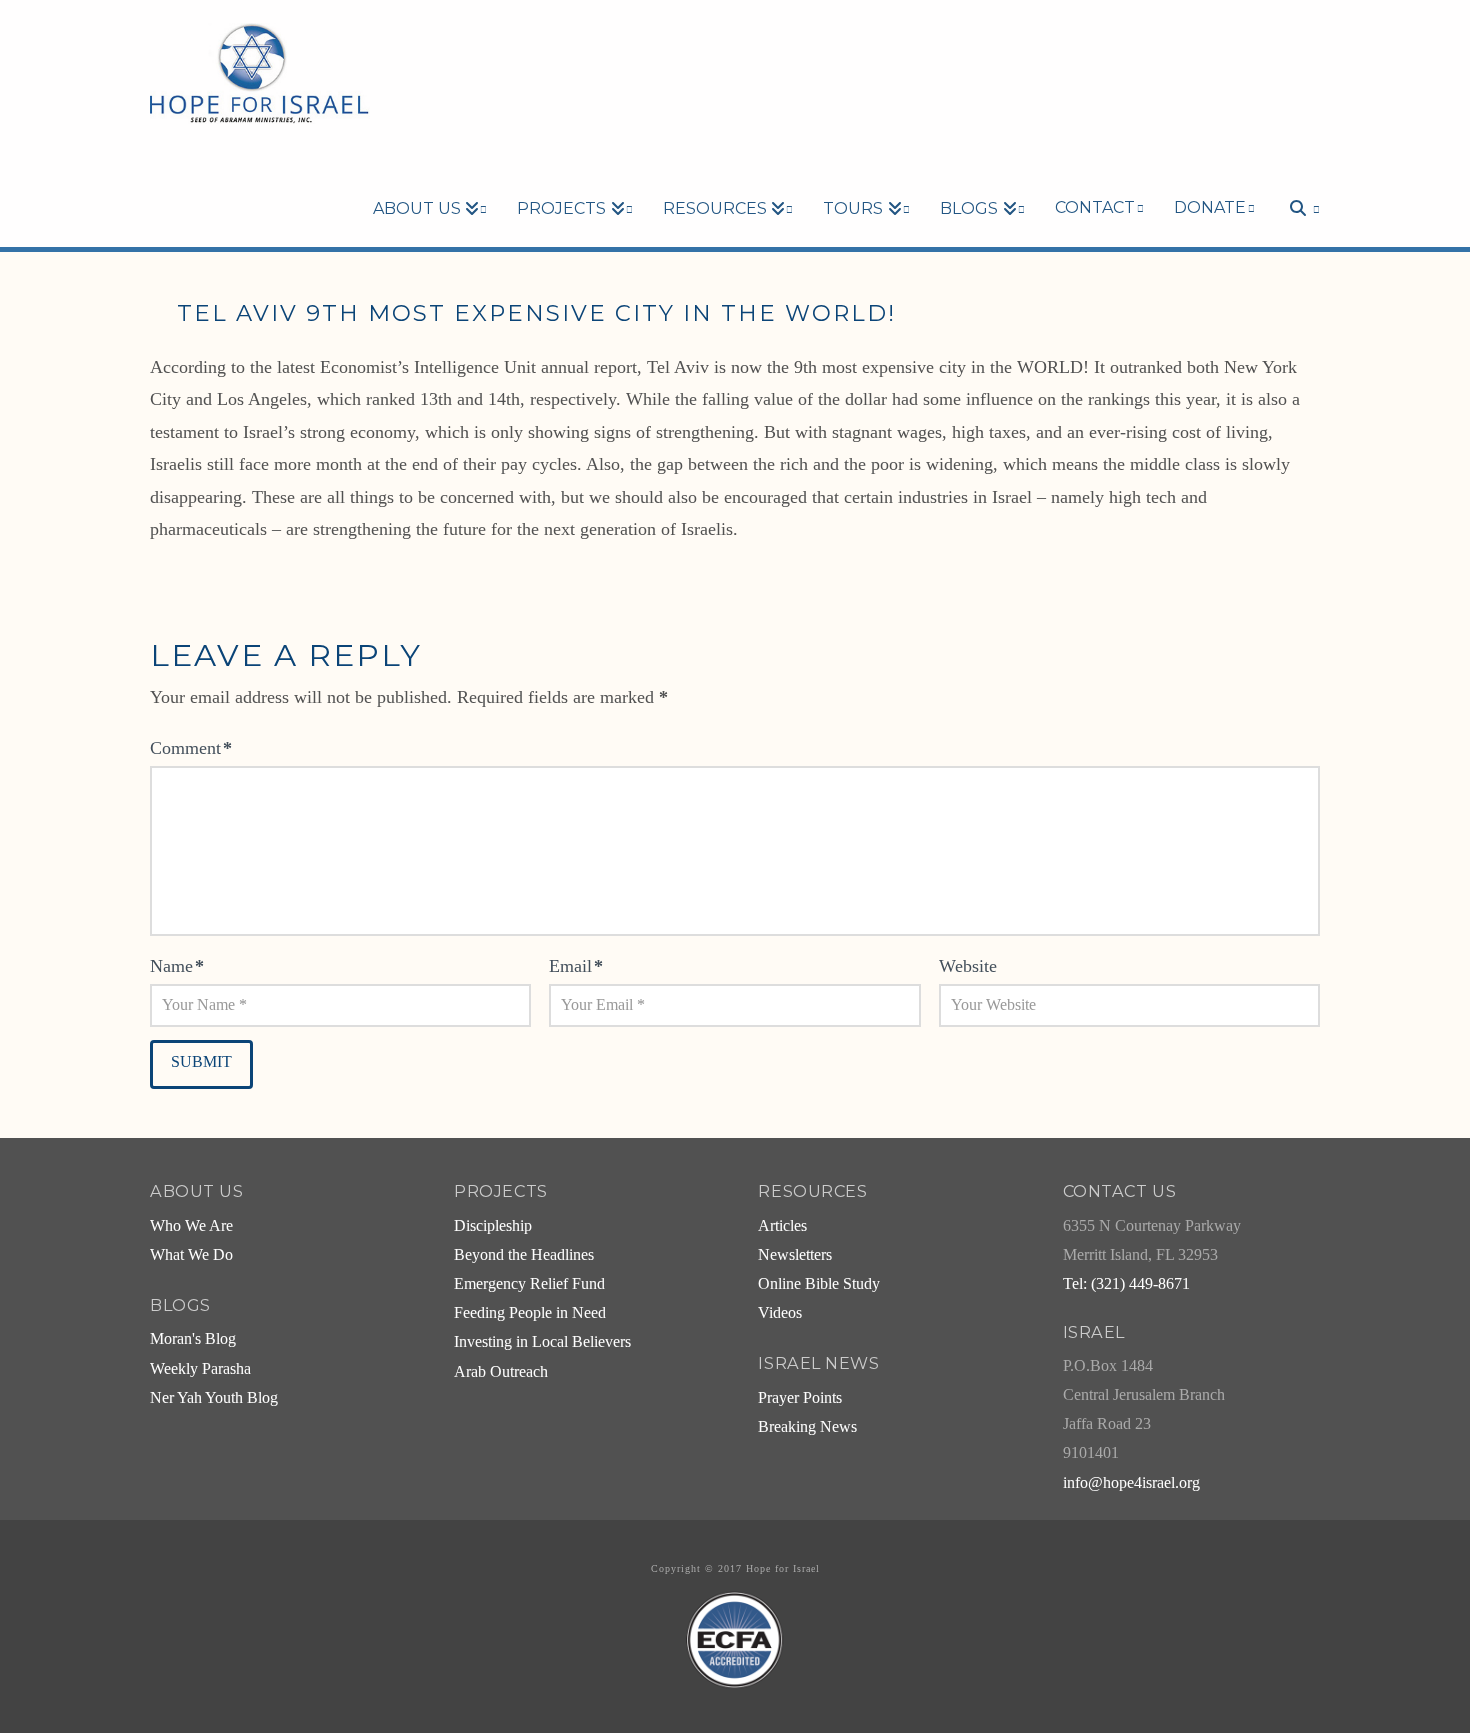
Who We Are (191, 1226)
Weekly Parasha (200, 1369)
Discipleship (493, 1226)
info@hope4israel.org (1131, 1483)
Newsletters (795, 1255)
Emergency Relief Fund (529, 1284)
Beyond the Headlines (524, 1255)
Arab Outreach (501, 1372)
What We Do (191, 1255)
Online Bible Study (819, 1284)
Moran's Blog (193, 1339)
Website (968, 966)
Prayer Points (800, 1398)
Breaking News (807, 1427)
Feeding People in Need (530, 1313)
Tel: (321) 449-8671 (1126, 1284)
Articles (782, 1226)
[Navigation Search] (1295, 174)
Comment (191, 748)
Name (177, 966)
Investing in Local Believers (542, 1342)
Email (576, 966)
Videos (780, 1313)
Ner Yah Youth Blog (214, 1398)
